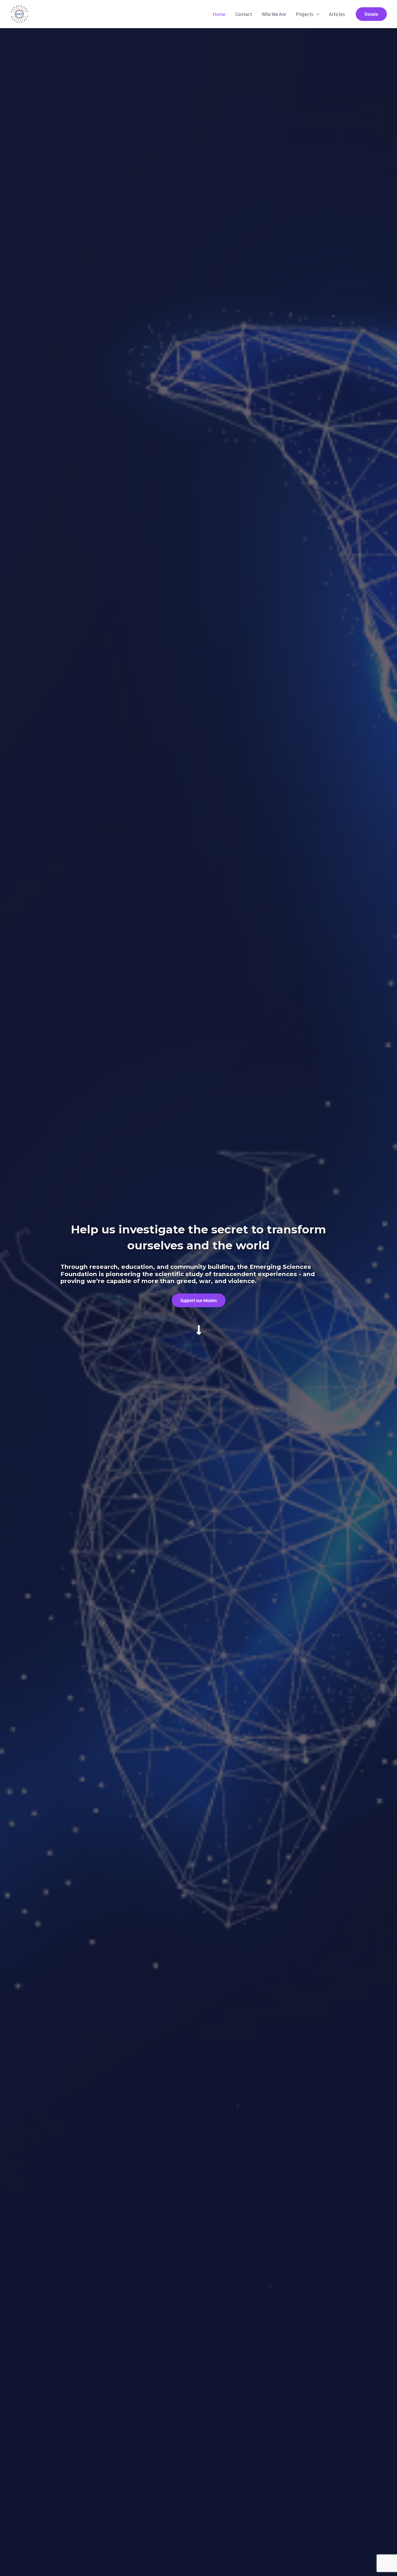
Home (219, 14)
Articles (337, 14)
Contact (244, 14)
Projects (305, 14)
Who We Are (274, 14)
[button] (371, 14)
